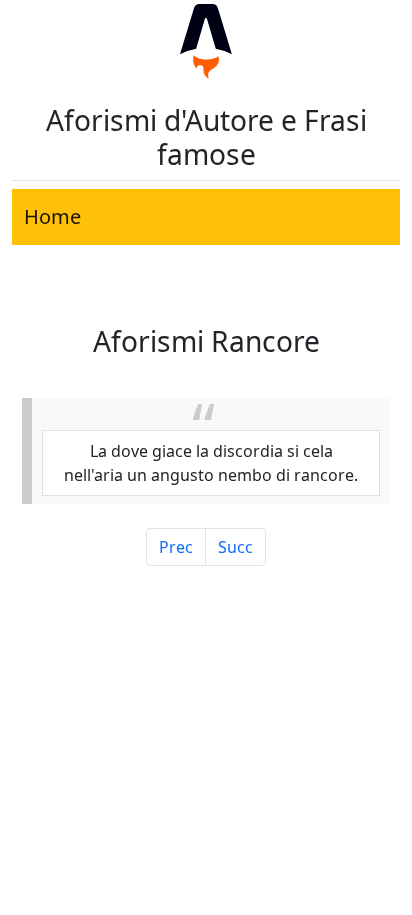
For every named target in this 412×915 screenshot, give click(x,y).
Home (52, 216)
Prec (176, 547)
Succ (235, 547)
